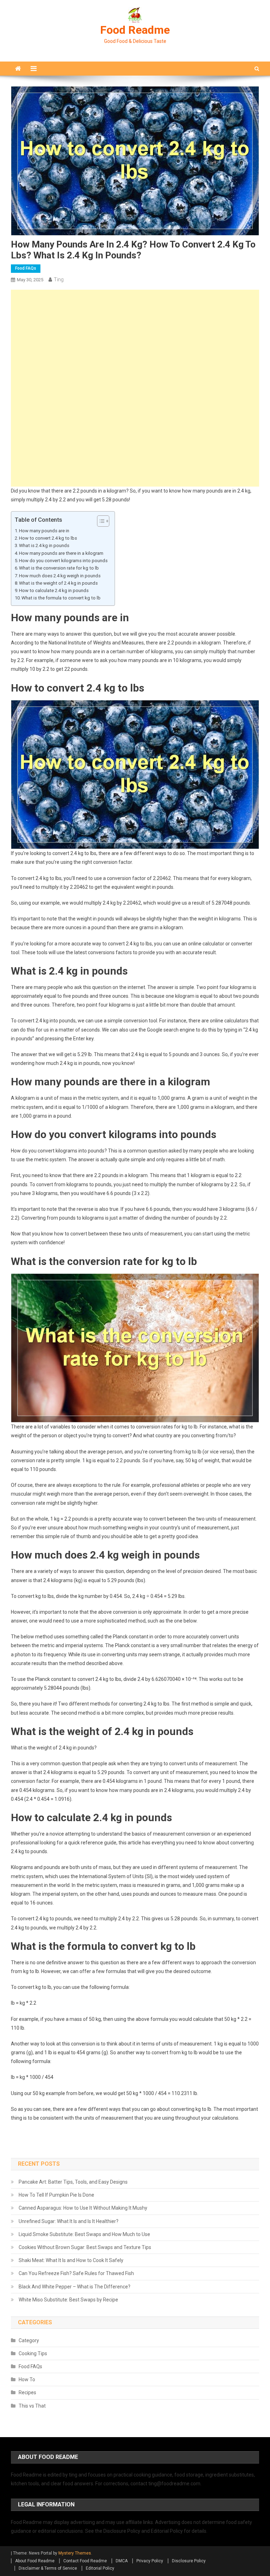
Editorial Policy (100, 2568)
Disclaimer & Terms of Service (48, 2568)
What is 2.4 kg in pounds (44, 545)
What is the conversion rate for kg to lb (59, 568)
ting (59, 280)
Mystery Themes (75, 2553)
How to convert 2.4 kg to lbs (48, 538)
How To (27, 2379)
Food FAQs (26, 268)
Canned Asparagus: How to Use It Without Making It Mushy (83, 2208)
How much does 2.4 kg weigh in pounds (60, 576)
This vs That (32, 2406)
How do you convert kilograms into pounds (63, 561)
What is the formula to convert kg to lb (61, 598)
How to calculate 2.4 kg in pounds (54, 590)
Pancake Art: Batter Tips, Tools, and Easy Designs (73, 2182)
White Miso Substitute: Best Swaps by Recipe (68, 2300)
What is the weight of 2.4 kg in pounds (58, 583)
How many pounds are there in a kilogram (61, 553)
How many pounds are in (44, 531)
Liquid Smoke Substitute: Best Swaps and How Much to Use (84, 2234)
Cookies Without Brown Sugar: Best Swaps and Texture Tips (85, 2247)
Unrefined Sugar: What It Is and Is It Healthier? (69, 2221)
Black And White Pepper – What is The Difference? (75, 2287)
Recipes (27, 2392)
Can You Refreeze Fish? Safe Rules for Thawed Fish (76, 2273)
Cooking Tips (33, 2353)
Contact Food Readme (85, 2561)
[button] (100, 521)
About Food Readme (35, 2561)
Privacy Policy (150, 2561)
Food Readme (135, 30)
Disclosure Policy (189, 2561)
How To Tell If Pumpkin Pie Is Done (56, 2195)
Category (29, 2340)
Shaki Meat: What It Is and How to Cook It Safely (71, 2260)
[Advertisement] (135, 339)
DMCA (122, 2561)
